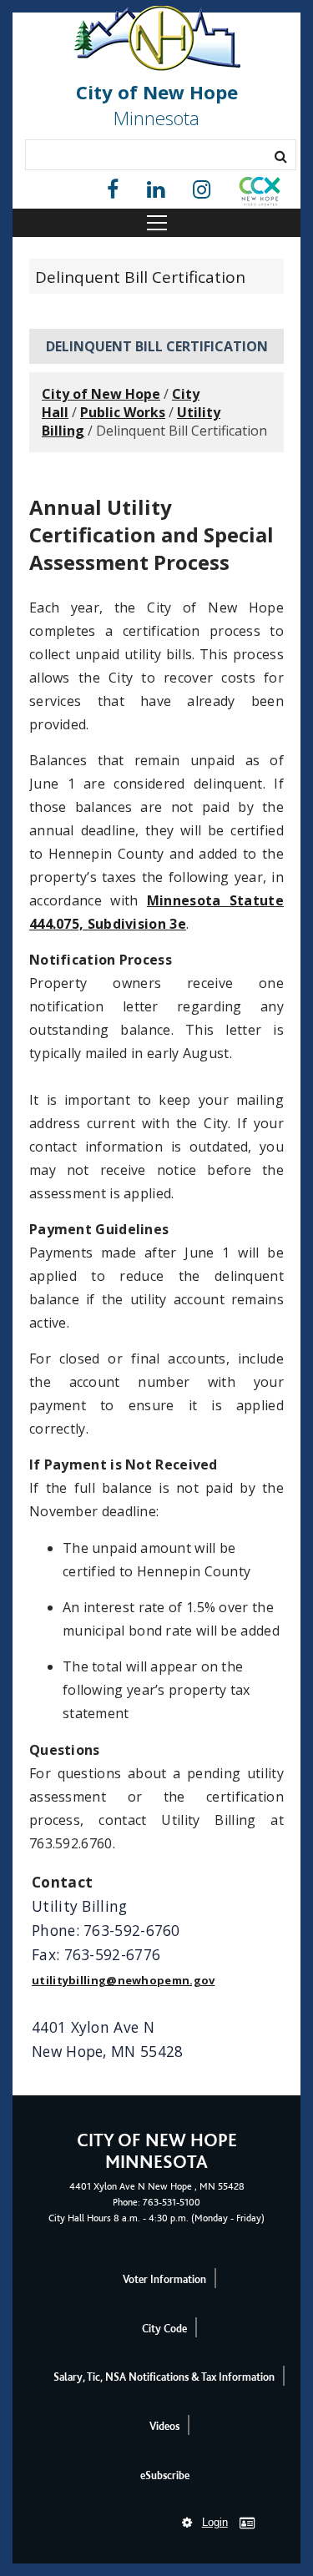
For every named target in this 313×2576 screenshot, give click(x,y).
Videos (164, 2426)
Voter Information (164, 2279)
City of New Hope (101, 394)
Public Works (123, 412)
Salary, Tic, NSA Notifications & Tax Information (164, 2377)
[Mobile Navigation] (156, 223)
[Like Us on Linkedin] (156, 190)
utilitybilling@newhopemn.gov (123, 1980)
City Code (164, 2329)
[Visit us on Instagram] (202, 190)
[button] (260, 194)
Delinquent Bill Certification (140, 277)
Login (215, 2522)
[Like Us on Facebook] (113, 190)
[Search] (281, 156)
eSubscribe (165, 2475)
